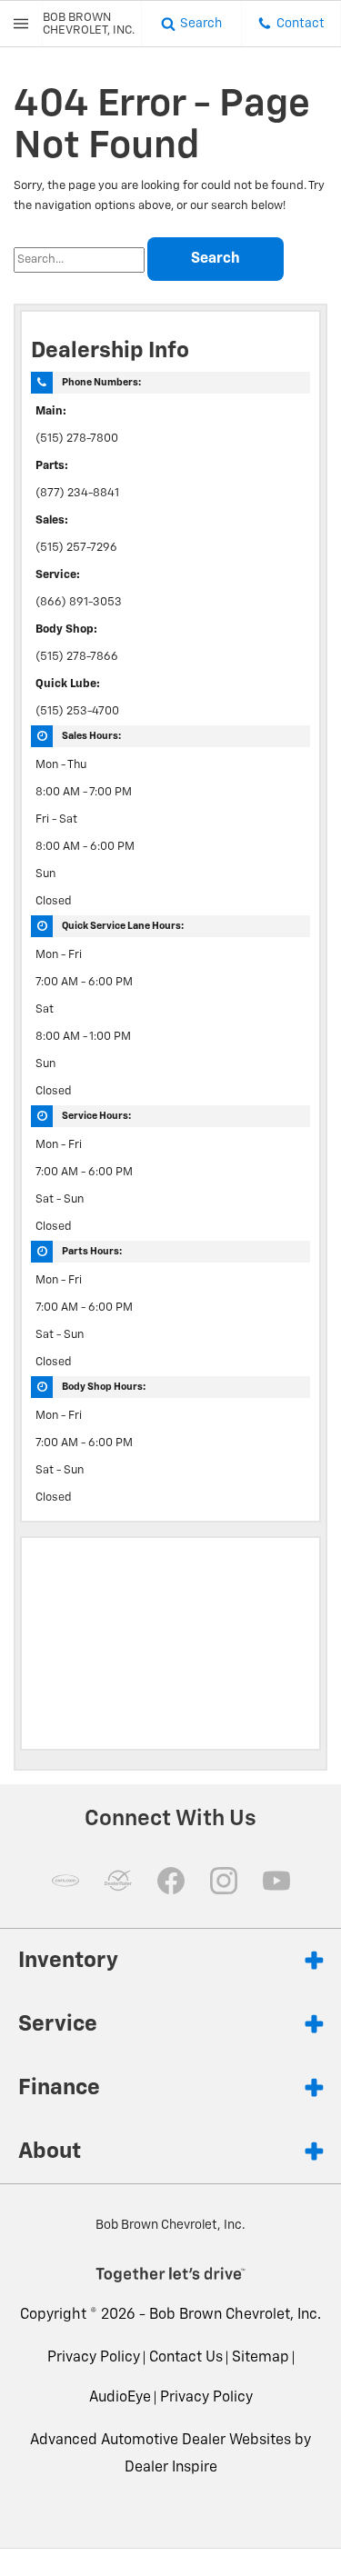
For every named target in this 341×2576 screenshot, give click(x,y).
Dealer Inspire (171, 2468)
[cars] (65, 1881)
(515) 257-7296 (76, 548)
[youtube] (276, 1881)
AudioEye (120, 2398)
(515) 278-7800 (77, 439)
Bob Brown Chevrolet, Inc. (235, 2315)
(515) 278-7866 (77, 657)
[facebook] (171, 1881)
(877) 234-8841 (77, 493)
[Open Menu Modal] (21, 24)
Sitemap (261, 2358)
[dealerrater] (118, 1881)
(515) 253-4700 (77, 711)
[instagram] (224, 1881)
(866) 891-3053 (79, 602)
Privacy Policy (94, 2358)
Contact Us (186, 2358)
